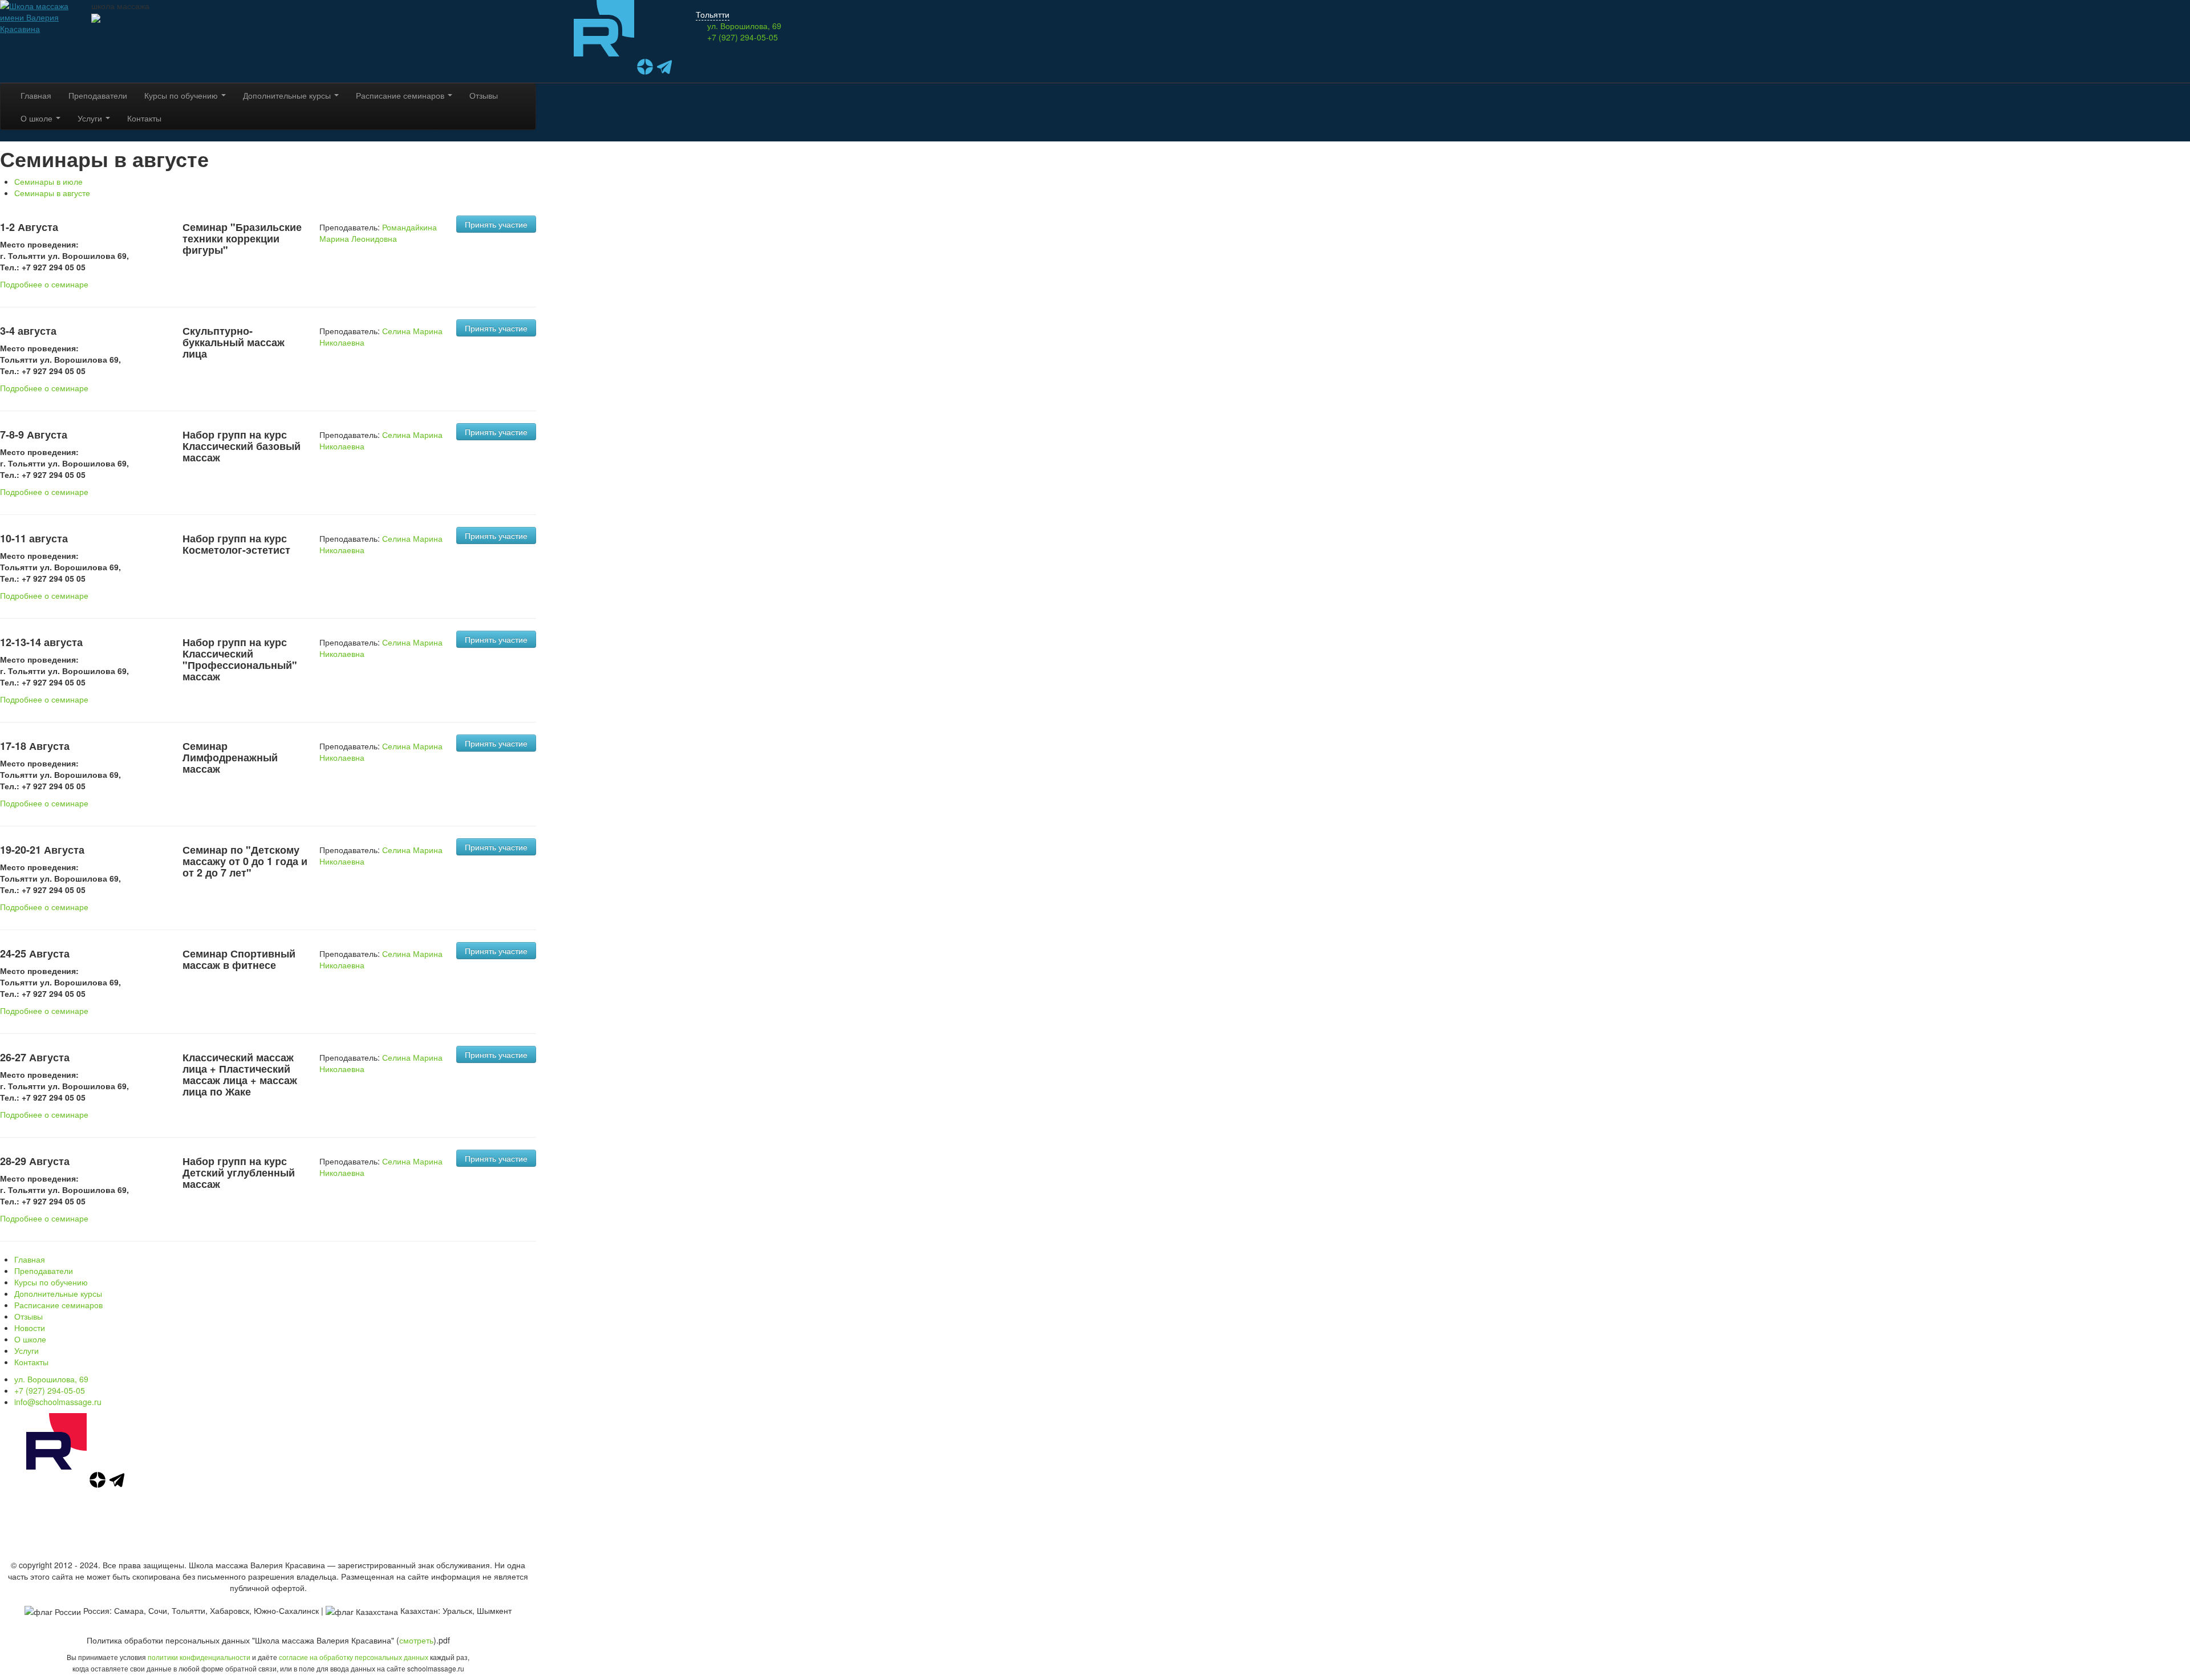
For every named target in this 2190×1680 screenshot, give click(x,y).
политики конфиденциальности (199, 1657)
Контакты (144, 118)
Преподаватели (98, 95)
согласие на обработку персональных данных (354, 1657)
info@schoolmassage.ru (58, 1402)
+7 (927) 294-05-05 (743, 37)
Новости (30, 1328)
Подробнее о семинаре (44, 284)
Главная (36, 95)
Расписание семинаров (401, 95)
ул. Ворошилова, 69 (51, 1379)
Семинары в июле (48, 181)
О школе (38, 118)
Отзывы (484, 95)
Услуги (91, 118)
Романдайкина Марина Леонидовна (378, 233)
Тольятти (713, 14)
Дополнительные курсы (288, 95)
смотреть (416, 1640)
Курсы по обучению (182, 95)
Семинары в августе (52, 193)
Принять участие (496, 224)
